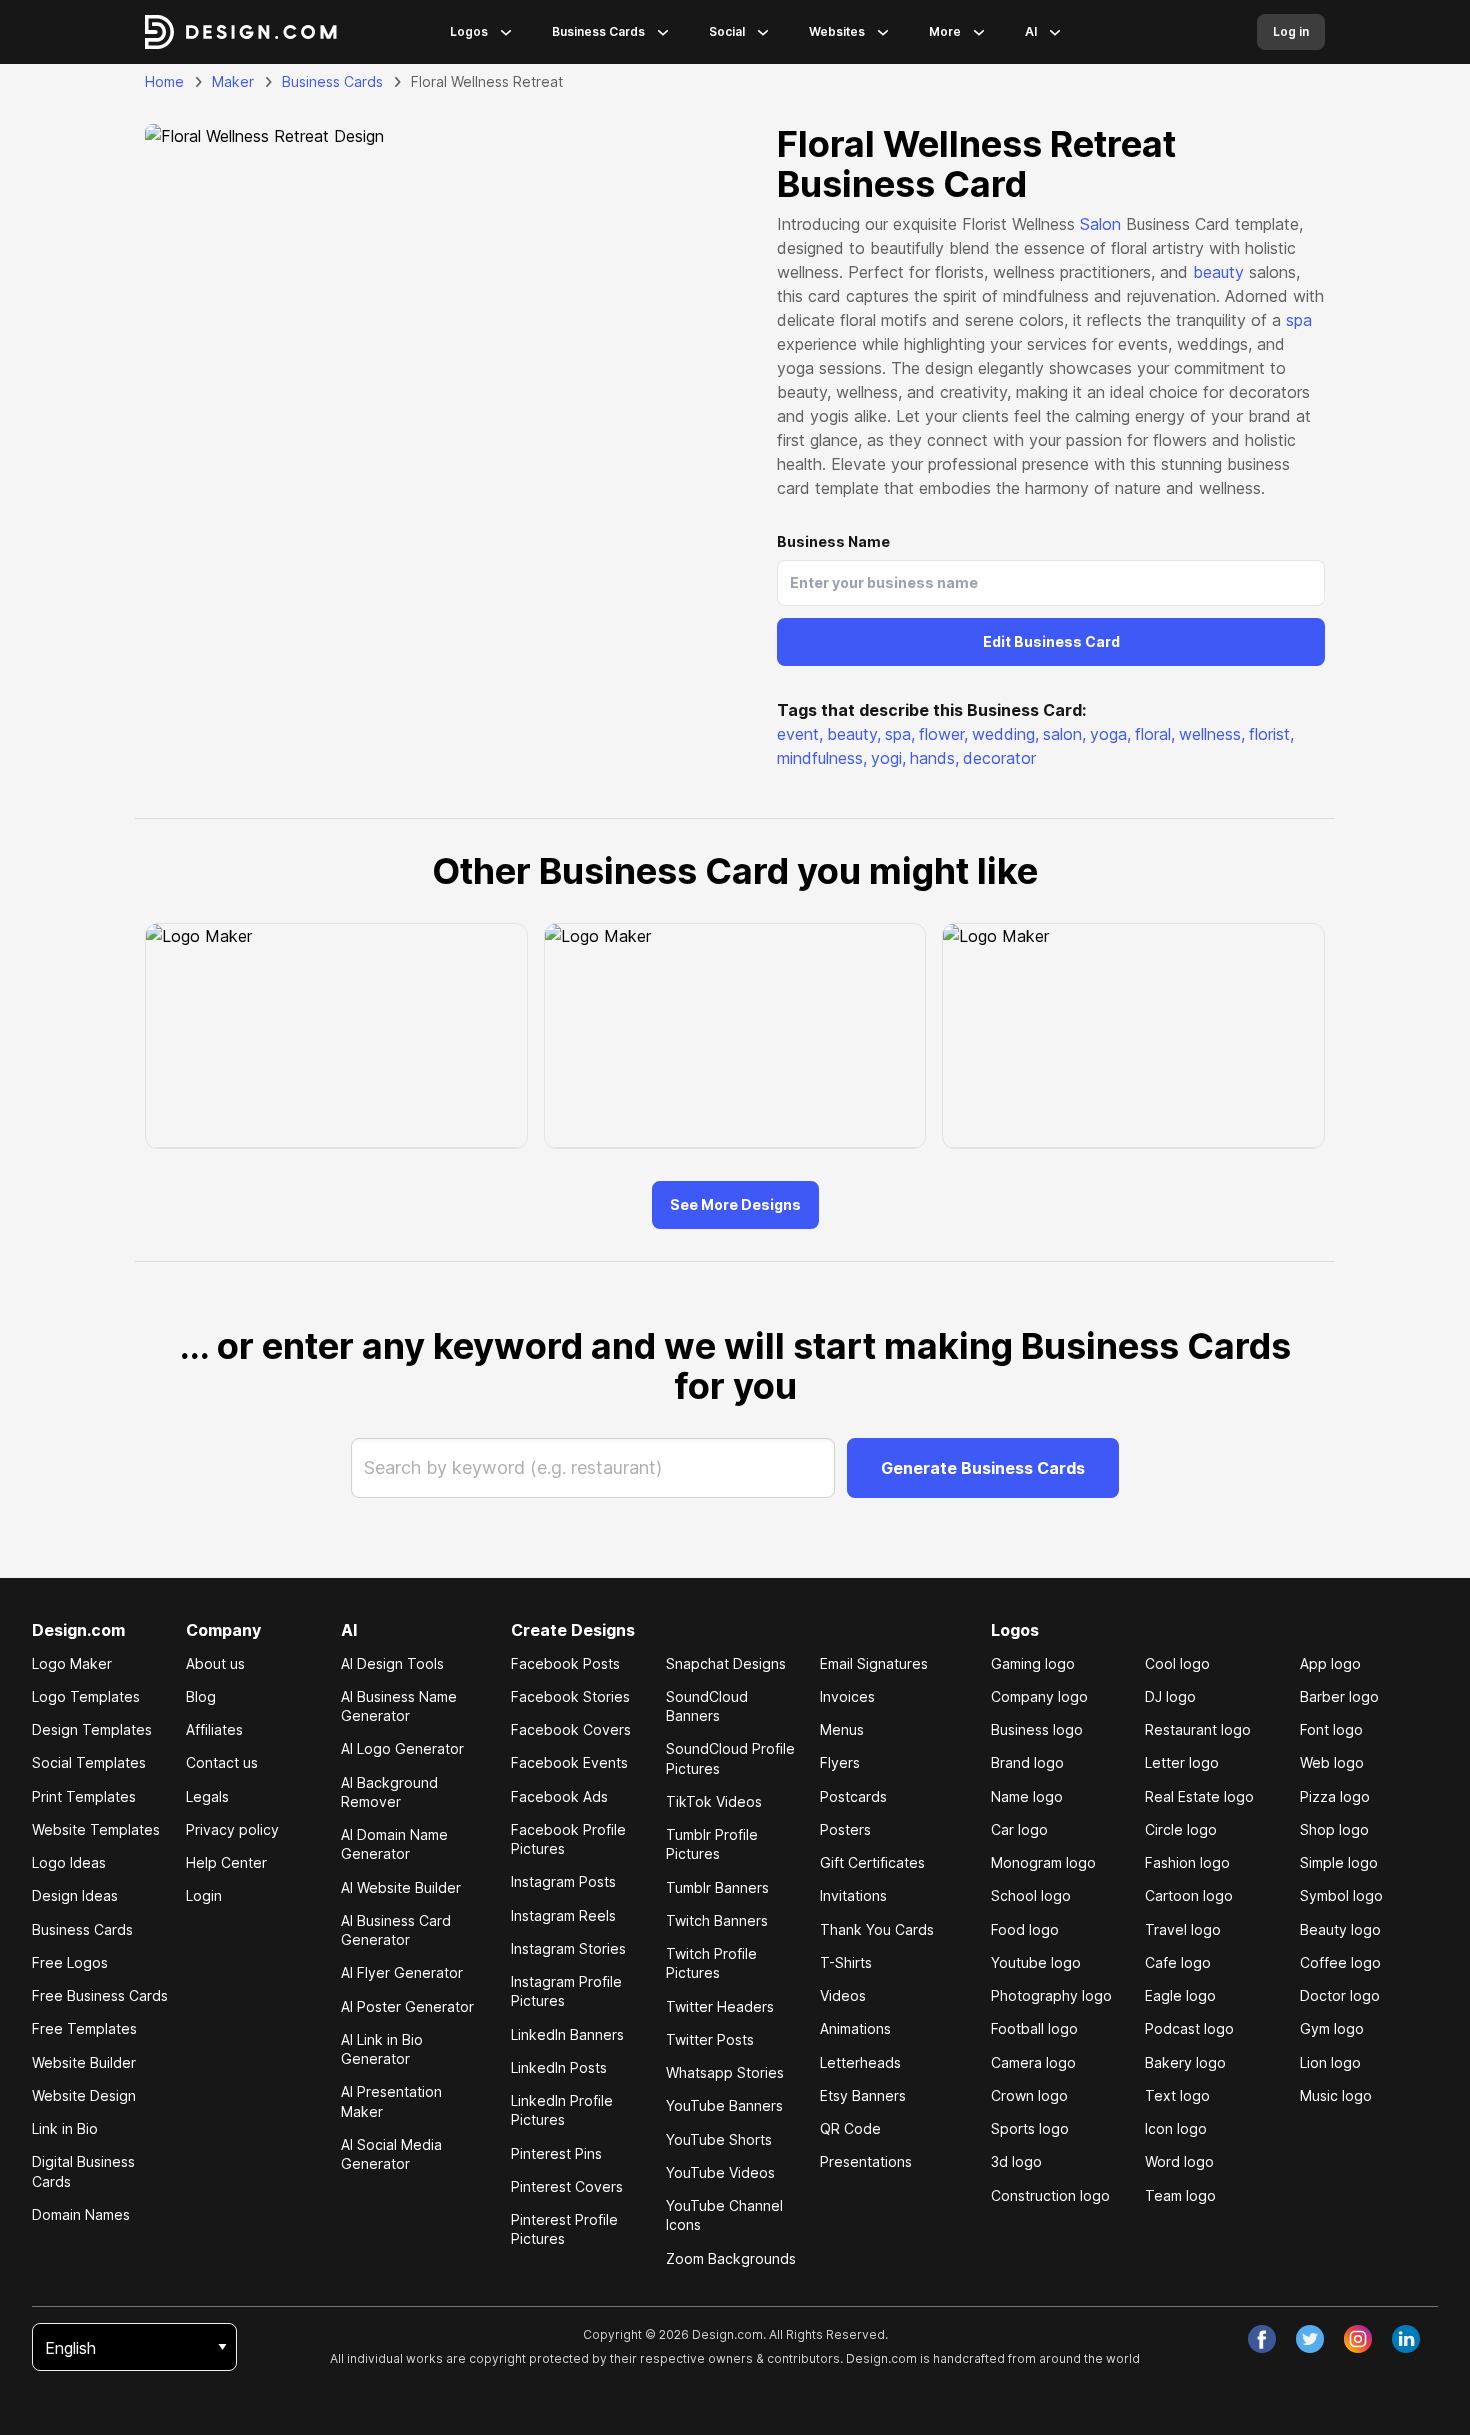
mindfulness (822, 758)
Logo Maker (72, 1663)
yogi (888, 758)
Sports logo (1030, 2128)
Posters (845, 1829)
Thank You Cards (877, 1929)
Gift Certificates (872, 1862)
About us (215, 1663)
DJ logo (1170, 1696)
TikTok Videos (714, 1801)
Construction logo (1050, 2195)
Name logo (1027, 1796)
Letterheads (860, 2062)
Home (164, 81)
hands (934, 758)
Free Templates (84, 2028)
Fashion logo (1187, 1862)
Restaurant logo (1198, 1729)
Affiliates (214, 1729)
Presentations (866, 2161)
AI (1031, 31)
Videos (843, 1995)
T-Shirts (846, 1962)
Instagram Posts (563, 1881)
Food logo (1025, 1929)
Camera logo (1033, 2062)
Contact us (222, 1762)
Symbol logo (1341, 1895)
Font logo (1331, 1729)
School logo (1031, 1895)
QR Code (850, 2128)
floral (1155, 734)
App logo (1330, 1663)
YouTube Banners (724, 2105)
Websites (837, 31)
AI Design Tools (392, 1663)
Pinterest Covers (567, 2186)
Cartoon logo (1189, 1895)
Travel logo (1183, 1929)
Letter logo (1182, 1762)
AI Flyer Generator (402, 1972)
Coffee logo (1340, 1962)
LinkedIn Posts (559, 2067)
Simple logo (1339, 1862)
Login (204, 1895)
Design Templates (92, 1729)
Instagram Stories (568, 1948)
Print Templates (84, 1796)
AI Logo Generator (402, 1748)
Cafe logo (1178, 1962)
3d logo (1016, 2161)
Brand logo (1027, 1762)
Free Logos (70, 1962)
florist (1271, 734)
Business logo (1037, 1729)
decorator (999, 758)
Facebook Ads (559, 1796)
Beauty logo (1340, 1929)
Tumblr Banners (717, 1887)
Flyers (840, 1762)
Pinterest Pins (556, 2153)
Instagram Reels (563, 1915)
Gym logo (1332, 2028)
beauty (1218, 272)
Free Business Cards (100, 1995)
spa (1299, 320)
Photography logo (1051, 1995)
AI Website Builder (401, 1887)
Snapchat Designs (726, 1663)
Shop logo (1334, 1829)
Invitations (853, 1895)
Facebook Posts (565, 1663)
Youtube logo (1036, 1962)
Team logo (1180, 2195)
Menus (842, 1729)
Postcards (853, 1796)
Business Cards (598, 31)
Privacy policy (232, 1829)
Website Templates (96, 1829)
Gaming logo (1033, 1663)
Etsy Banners (863, 2095)
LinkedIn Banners (567, 2034)
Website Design (84, 2095)
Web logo (1332, 1762)
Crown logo (1029, 2095)
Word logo (1179, 2161)
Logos (469, 31)
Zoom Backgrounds (731, 2258)
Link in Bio (65, 2128)
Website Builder (84, 2062)
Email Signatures (874, 1663)
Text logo (1177, 2095)
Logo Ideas (69, 1862)
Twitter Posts (710, 2039)
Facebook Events (569, 1762)
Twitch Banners (717, 1920)
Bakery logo (1185, 2062)
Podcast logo (1189, 2028)
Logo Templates (86, 1696)
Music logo (1336, 2095)
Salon (1100, 224)
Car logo (1019, 1829)
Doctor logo (1340, 1995)
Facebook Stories (570, 1696)
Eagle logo (1180, 1995)
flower (943, 734)
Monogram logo (1043, 1862)
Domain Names (81, 2214)
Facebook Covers (571, 1729)
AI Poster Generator (407, 2006)
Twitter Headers (720, 2006)
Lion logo (1330, 2062)
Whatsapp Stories (725, 2072)
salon (1064, 734)
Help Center (226, 1862)
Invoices (847, 1696)
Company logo (1039, 1696)
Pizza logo (1335, 1796)
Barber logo (1339, 1696)
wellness (1212, 734)
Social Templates (89, 1762)
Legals (207, 1796)
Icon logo (1176, 2128)
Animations (855, 2028)
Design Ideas (75, 1895)
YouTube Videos (720, 2172)
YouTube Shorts (719, 2139)
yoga (1110, 734)
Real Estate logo (1199, 1796)
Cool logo (1177, 1663)
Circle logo (1181, 1829)
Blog (201, 1696)
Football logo (1034, 2028)
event (800, 734)
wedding (1005, 734)
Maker (233, 81)
